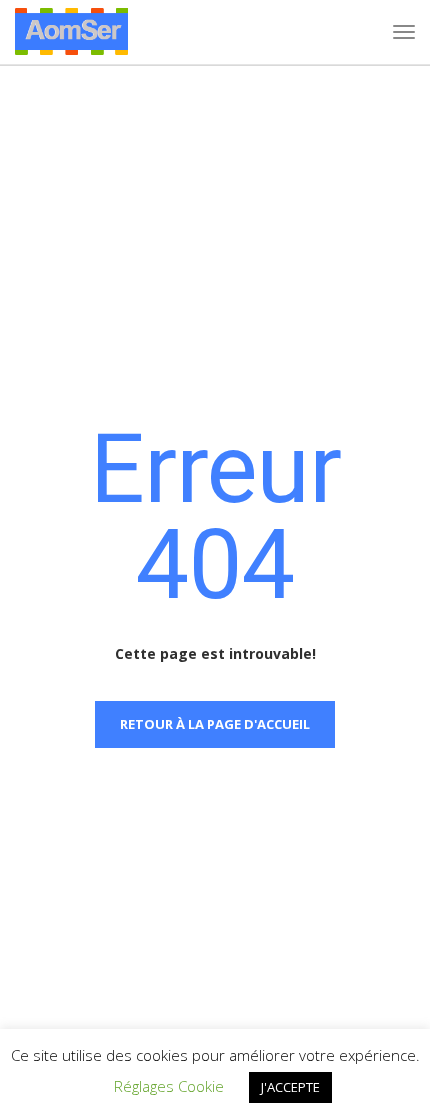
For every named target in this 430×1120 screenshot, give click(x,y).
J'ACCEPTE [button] (290, 1087)
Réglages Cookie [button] (169, 1086)
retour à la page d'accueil (215, 724)
